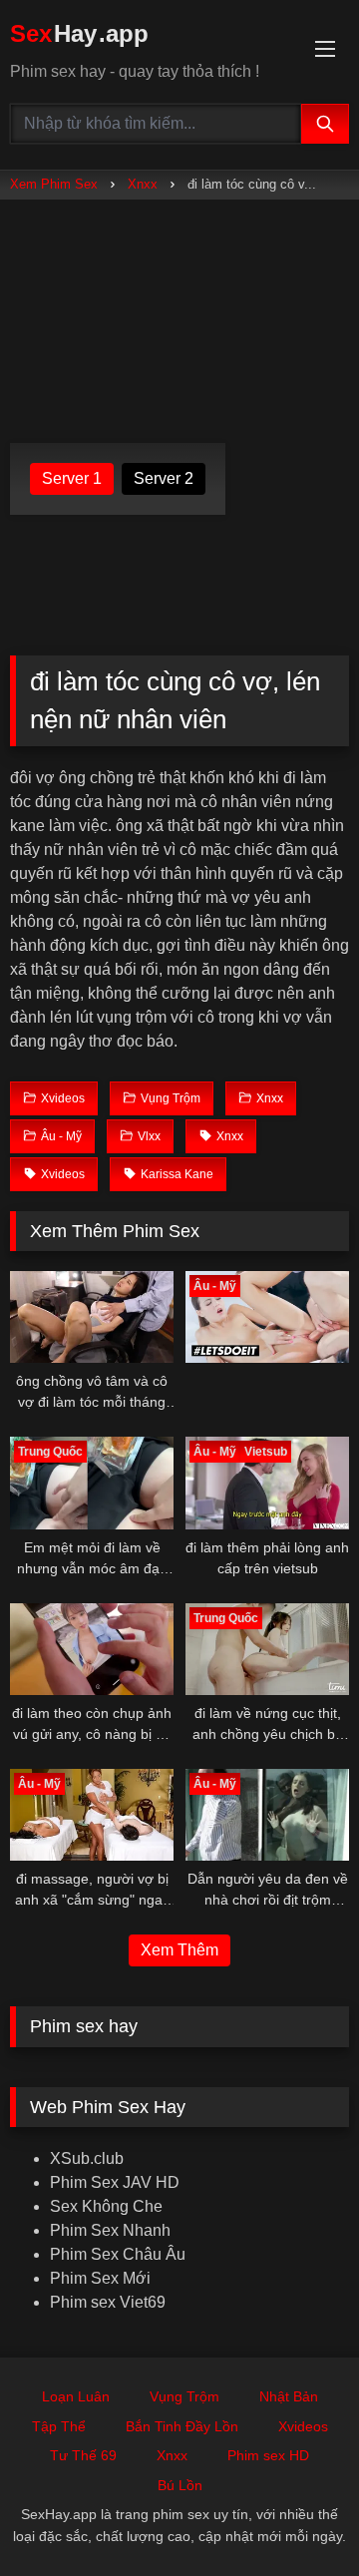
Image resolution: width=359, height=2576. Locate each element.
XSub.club (87, 2158)
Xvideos (303, 2426)
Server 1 (72, 478)
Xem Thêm (179, 1950)
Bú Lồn (180, 2485)
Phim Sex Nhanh (110, 2230)
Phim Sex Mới (100, 2278)
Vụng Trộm (184, 2396)
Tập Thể (59, 2426)
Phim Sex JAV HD (115, 2182)
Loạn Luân (76, 2396)
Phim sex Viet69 (108, 2302)
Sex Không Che (106, 2206)
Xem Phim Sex (54, 184)
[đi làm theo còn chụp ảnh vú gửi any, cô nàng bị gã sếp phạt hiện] (92, 1649)
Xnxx (143, 184)
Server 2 (164, 478)
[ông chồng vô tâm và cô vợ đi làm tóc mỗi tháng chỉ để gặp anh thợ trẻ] (92, 1317)
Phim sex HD (268, 2455)
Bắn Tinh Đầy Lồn (182, 2426)
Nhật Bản (289, 2396)
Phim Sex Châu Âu (118, 2254)
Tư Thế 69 (83, 2455)
